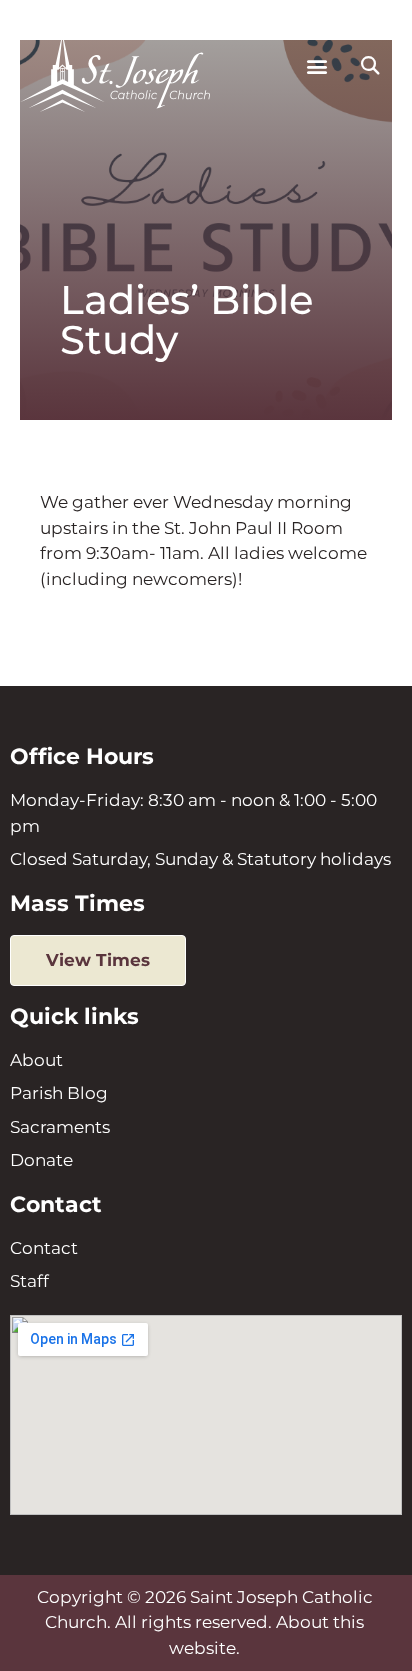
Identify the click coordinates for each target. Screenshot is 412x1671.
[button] (316, 66)
